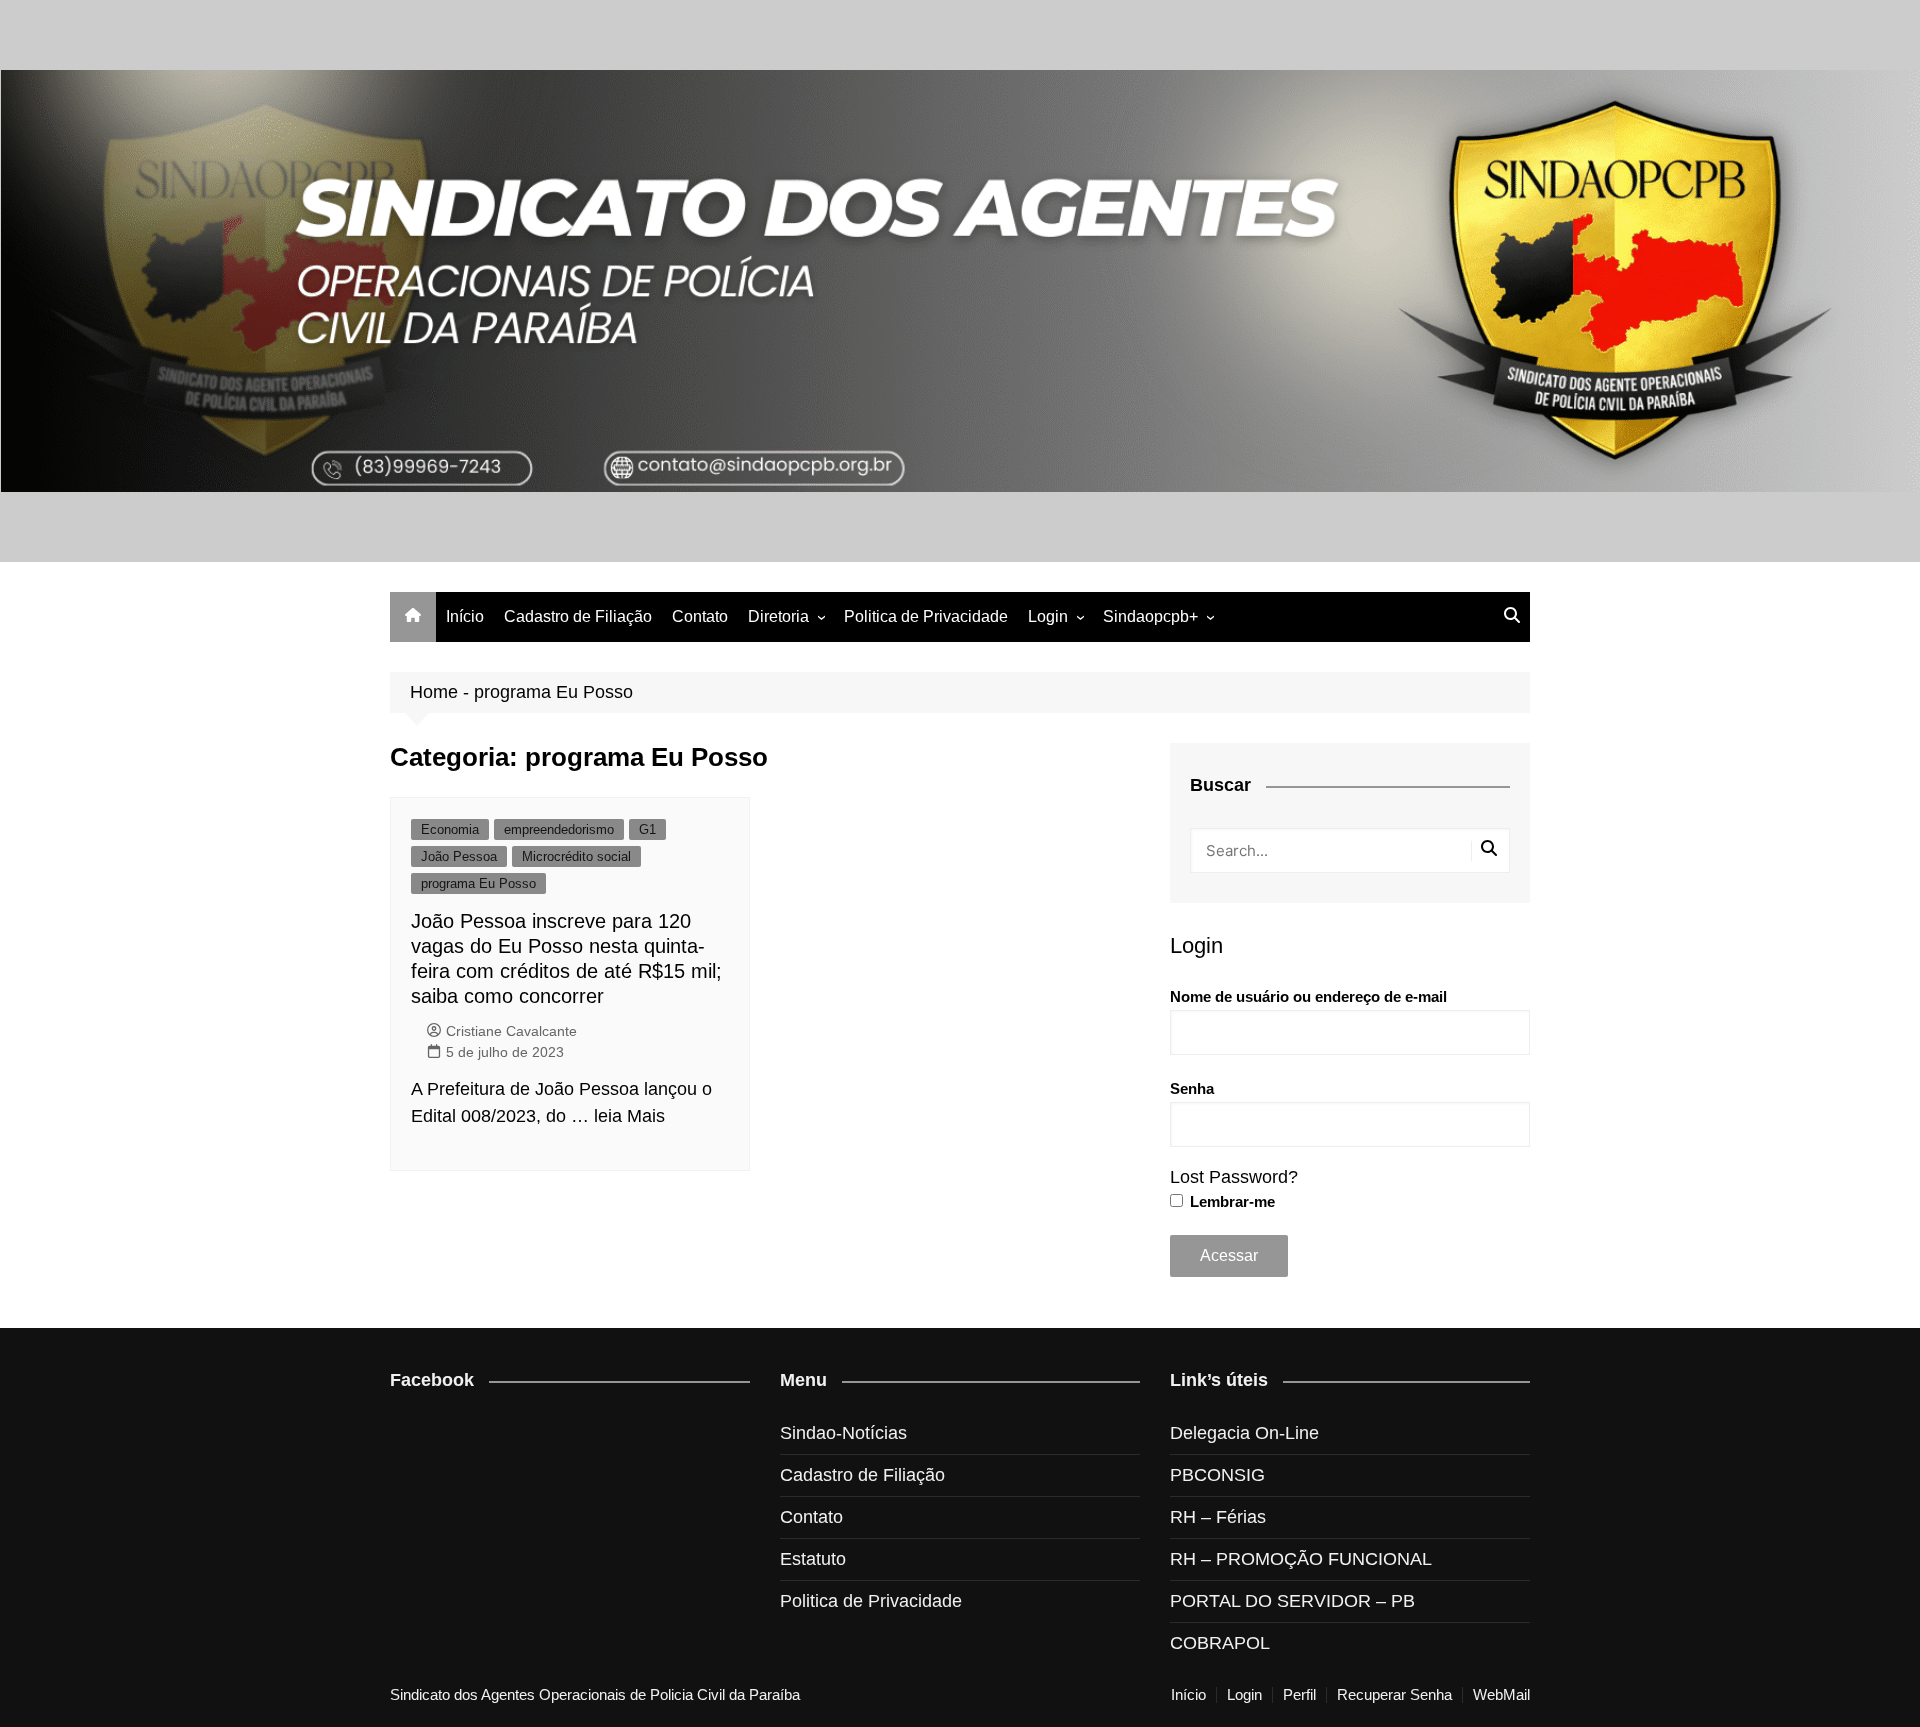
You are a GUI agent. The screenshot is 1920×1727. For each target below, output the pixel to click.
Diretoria (778, 616)
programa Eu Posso (478, 883)
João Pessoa (459, 856)
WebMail (1501, 1695)
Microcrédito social (576, 856)
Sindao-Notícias (843, 1433)
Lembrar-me (1230, 1201)
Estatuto (813, 1559)
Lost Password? (1234, 1177)
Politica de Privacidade (926, 616)
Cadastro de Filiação (578, 616)
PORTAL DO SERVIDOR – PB (1292, 1601)
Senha (1192, 1088)
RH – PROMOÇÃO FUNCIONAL (1301, 1559)
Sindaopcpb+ (1150, 616)
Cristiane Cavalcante (511, 1031)
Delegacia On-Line (1244, 1433)
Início (465, 616)
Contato (700, 616)
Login (1048, 616)
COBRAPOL (1220, 1643)
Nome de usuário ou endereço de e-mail (1308, 996)
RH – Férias (1218, 1517)
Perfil (1299, 1695)
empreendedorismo (559, 829)
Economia (450, 829)
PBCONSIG (1217, 1475)
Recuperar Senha (1394, 1695)
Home (434, 692)
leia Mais (629, 1116)
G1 (647, 829)
